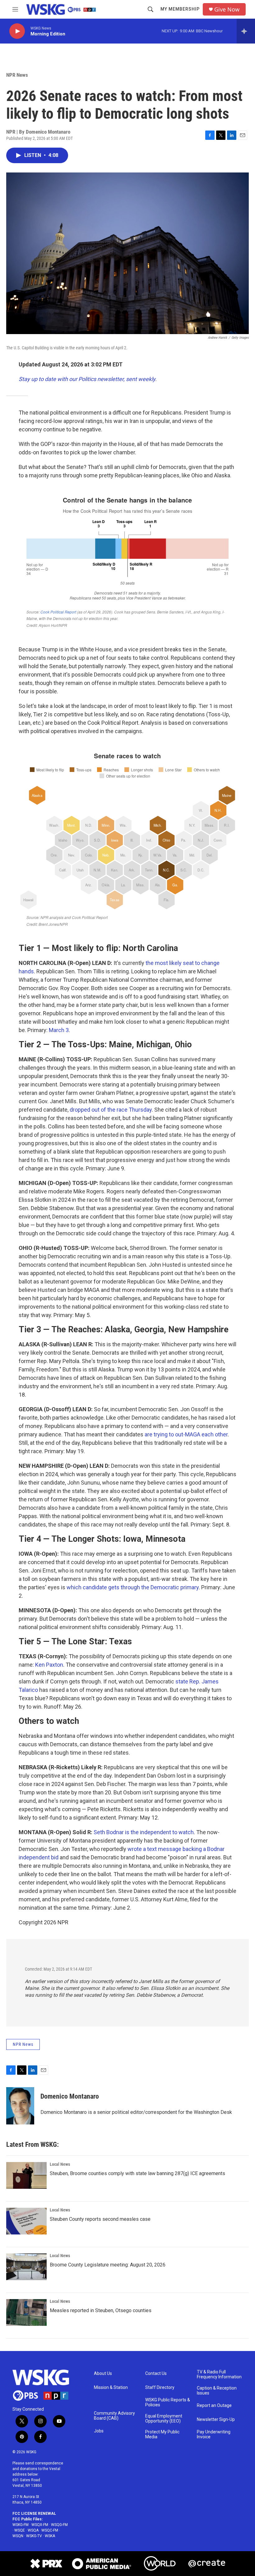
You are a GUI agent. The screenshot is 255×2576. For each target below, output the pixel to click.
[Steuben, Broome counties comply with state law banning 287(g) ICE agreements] (26, 2175)
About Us (103, 2374)
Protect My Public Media (162, 2434)
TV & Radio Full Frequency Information (219, 2374)
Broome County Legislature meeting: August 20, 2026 (108, 2265)
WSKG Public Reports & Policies (168, 2402)
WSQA (33, 2530)
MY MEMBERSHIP (180, 9)
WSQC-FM (50, 2530)
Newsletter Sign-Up (216, 2420)
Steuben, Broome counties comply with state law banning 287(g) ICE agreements (137, 2173)
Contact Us (156, 2374)
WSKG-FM (21, 2525)
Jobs (99, 2431)
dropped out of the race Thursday (111, 1110)
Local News (60, 2164)
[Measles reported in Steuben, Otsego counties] (26, 2312)
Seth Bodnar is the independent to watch (144, 1832)
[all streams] (246, 31)
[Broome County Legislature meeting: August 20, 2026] (26, 2267)
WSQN (18, 2536)
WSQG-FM (59, 2525)
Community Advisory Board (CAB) (114, 2416)
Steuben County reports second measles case (100, 2219)
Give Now (227, 9)
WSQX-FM (40, 2525)
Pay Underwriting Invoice (214, 2434)
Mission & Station (111, 2388)
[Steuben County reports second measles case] (26, 2221)
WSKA (50, 2536)
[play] (17, 31)
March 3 (59, 1030)
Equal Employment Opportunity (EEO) (164, 2419)
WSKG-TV (34, 2536)
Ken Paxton (49, 1665)
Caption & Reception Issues (217, 2391)
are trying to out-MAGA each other (186, 1434)
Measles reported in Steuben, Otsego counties (101, 2310)
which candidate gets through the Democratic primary (133, 1587)
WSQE (20, 2530)
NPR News (17, 75)
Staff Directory (160, 2388)
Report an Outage (214, 2406)
